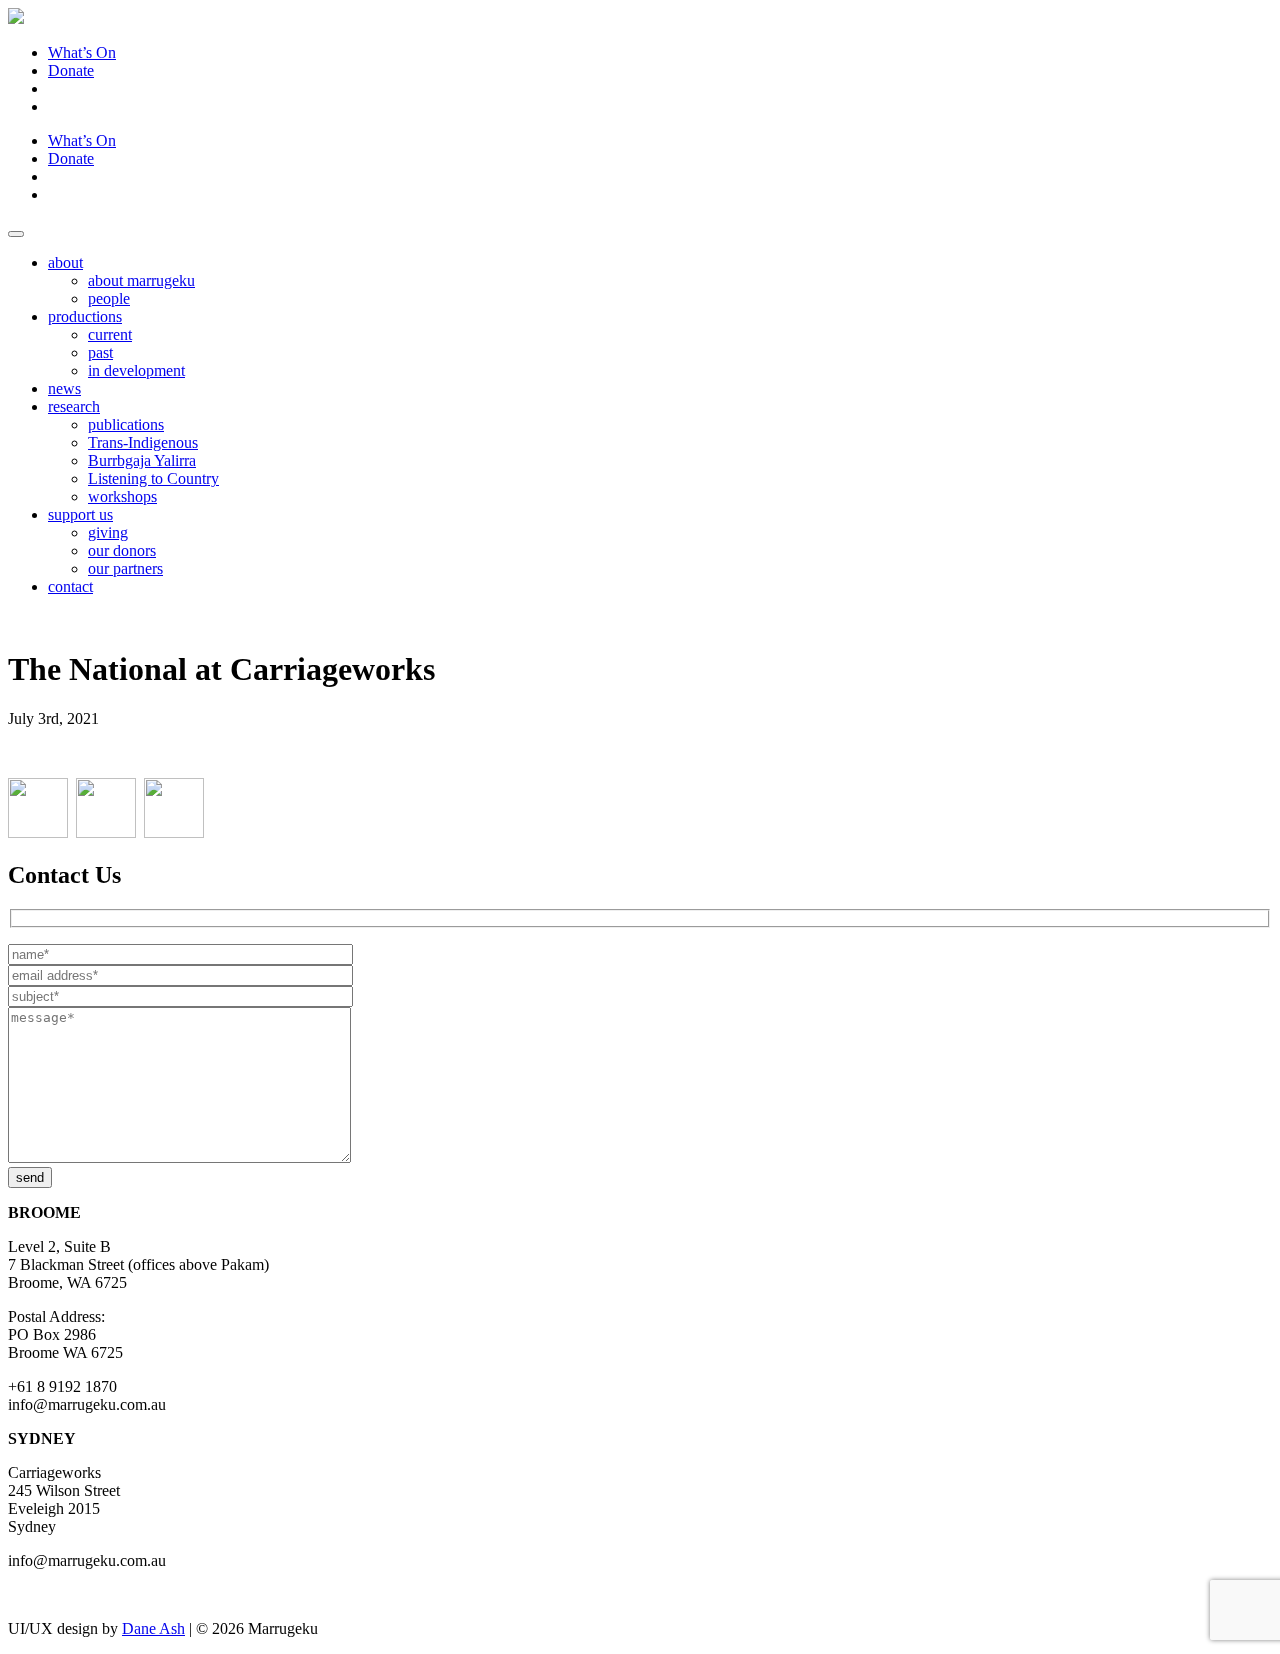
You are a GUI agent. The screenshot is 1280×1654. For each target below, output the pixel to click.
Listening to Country (153, 478)
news (64, 388)
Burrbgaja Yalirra (142, 460)
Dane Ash (153, 1628)
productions (85, 316)
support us (80, 514)
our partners (125, 568)
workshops (122, 496)
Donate (71, 70)
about (65, 262)
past (100, 352)
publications (126, 424)
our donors (122, 550)
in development (136, 370)
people (109, 298)
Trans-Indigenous (143, 442)
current (110, 334)
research (74, 406)
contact (70, 586)
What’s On (82, 52)
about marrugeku (141, 280)
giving (108, 532)
